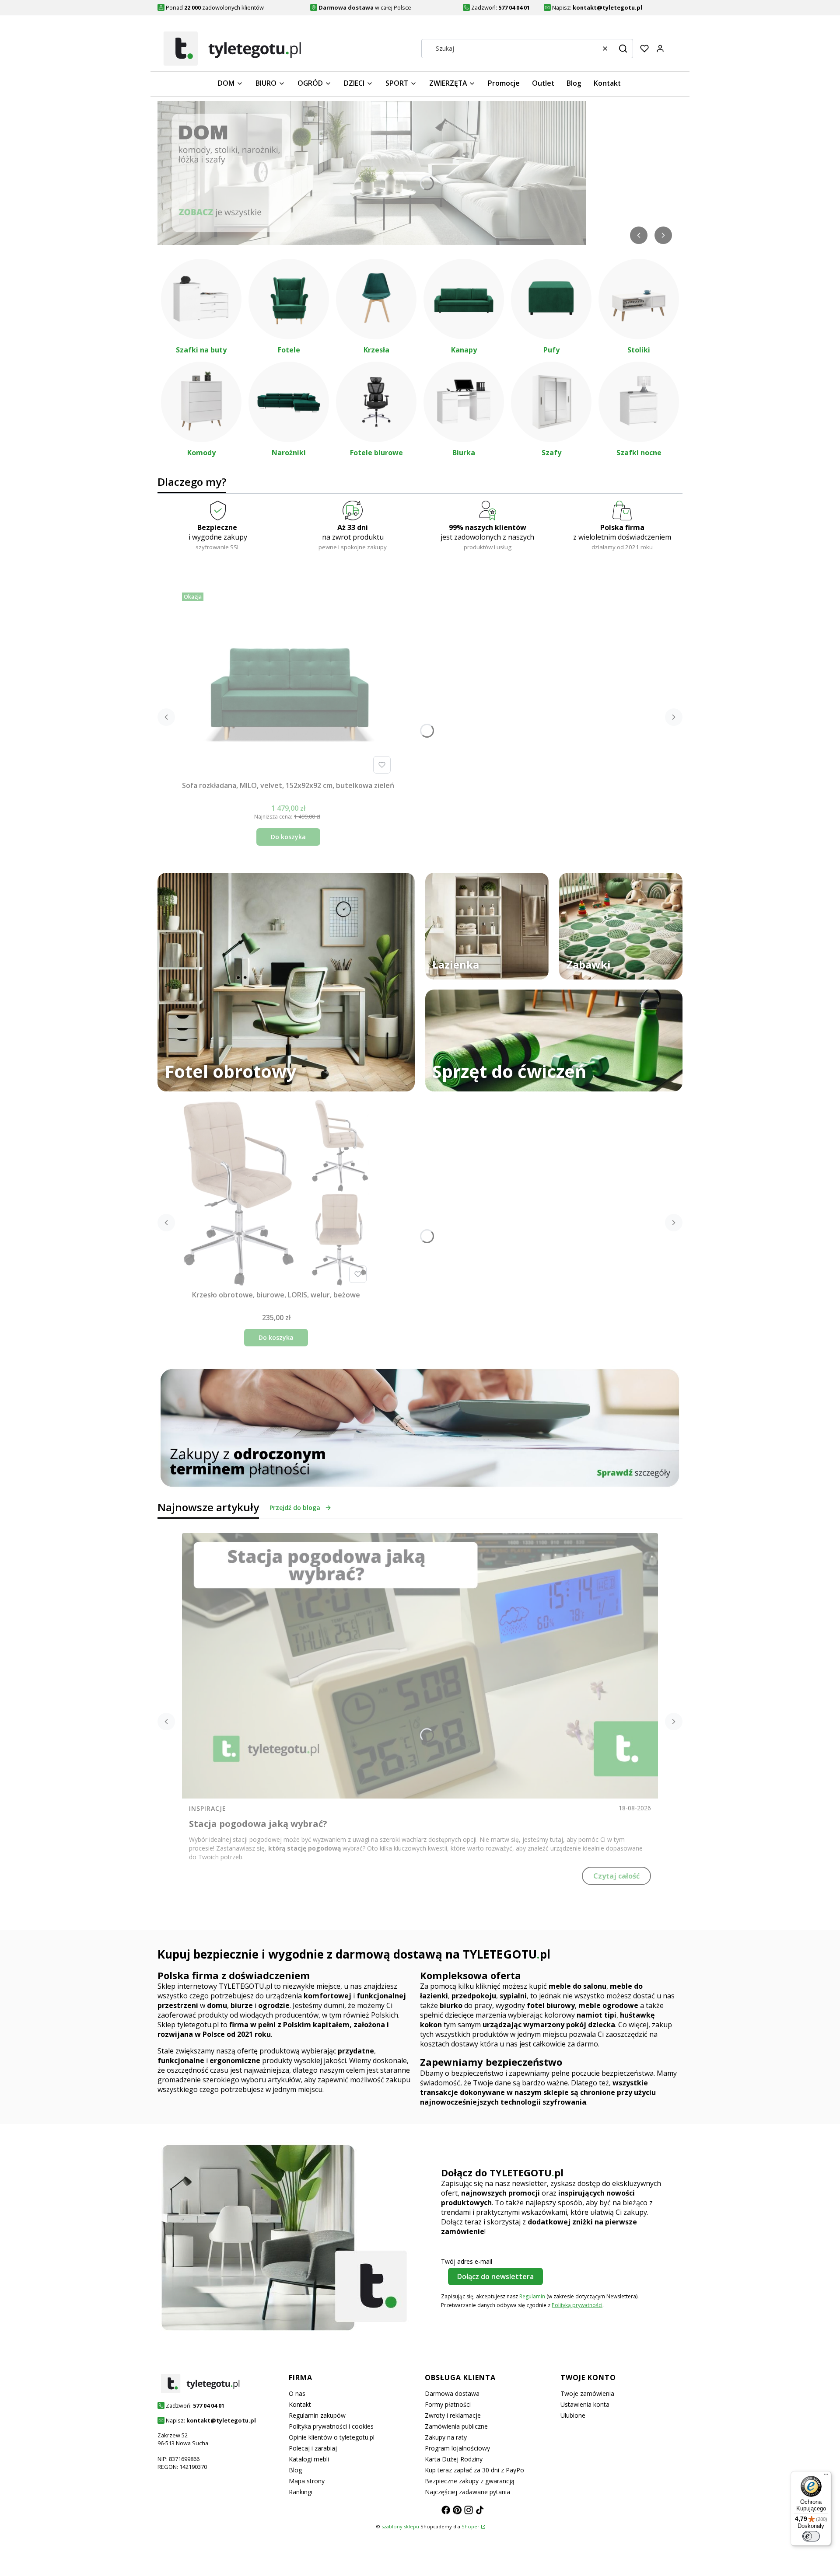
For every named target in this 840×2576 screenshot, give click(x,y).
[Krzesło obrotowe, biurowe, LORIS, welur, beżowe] (276, 1192)
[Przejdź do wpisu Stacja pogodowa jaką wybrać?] (420, 1666)
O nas (297, 2393)
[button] (623, 49)
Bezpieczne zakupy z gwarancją (470, 2481)
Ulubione (573, 2415)
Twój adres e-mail (467, 2261)
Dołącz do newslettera (495, 2276)
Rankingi (301, 2492)
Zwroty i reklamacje (453, 2415)
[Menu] (826, 2476)
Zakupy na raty (446, 2437)
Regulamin (532, 2296)
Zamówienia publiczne (456, 2426)
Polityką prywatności (577, 2305)
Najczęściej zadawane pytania (467, 2492)
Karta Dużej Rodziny (454, 2459)
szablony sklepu (400, 2526)
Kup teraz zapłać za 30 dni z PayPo (474, 2470)
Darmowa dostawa (452, 2393)
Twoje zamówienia (587, 2393)
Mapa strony (307, 2481)
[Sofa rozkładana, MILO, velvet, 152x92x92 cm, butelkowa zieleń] (288, 683)
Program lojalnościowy (457, 2448)
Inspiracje (208, 1808)
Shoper (471, 2526)
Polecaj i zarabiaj (313, 2448)
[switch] (811, 2536)
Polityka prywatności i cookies (331, 2426)
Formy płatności (448, 2404)
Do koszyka (288, 837)
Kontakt (300, 2404)
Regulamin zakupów (317, 2415)
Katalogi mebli (309, 2459)
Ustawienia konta (585, 2404)
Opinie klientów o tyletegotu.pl (332, 2437)
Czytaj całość (616, 1876)
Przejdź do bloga (295, 1508)
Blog (295, 2470)
